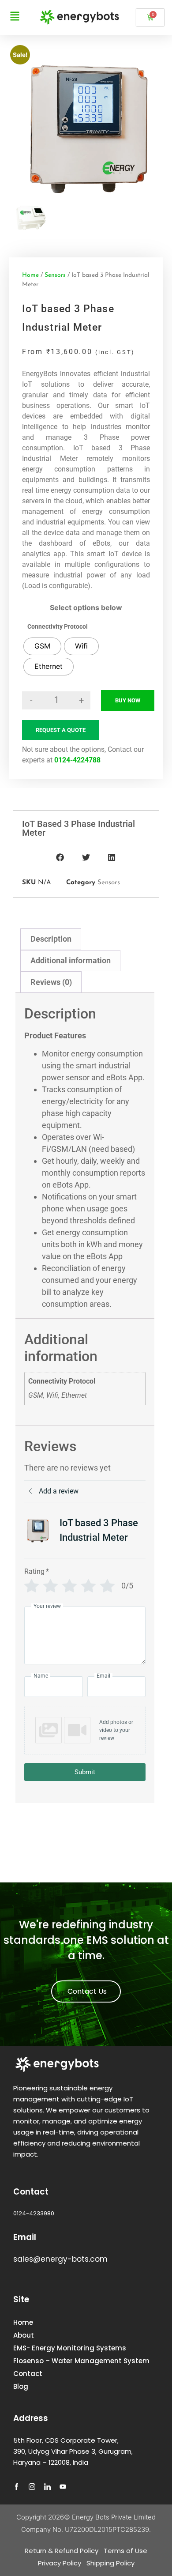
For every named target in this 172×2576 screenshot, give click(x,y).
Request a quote (61, 730)
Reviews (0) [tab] (51, 982)
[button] (60, 858)
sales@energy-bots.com (60, 2259)
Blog (21, 2386)
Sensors (55, 275)
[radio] (42, 646)
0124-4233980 (34, 2213)
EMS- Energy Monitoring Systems (70, 2348)
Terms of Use (125, 2551)
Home (30, 275)
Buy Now (128, 700)
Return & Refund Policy (62, 2551)
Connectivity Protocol (58, 626)
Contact (28, 2374)
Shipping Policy (110, 2563)
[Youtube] (66, 2490)
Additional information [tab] (71, 960)
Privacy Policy (60, 2563)
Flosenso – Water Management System (81, 2361)
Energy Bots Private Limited (114, 2517)
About (24, 2335)
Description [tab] (51, 939)
